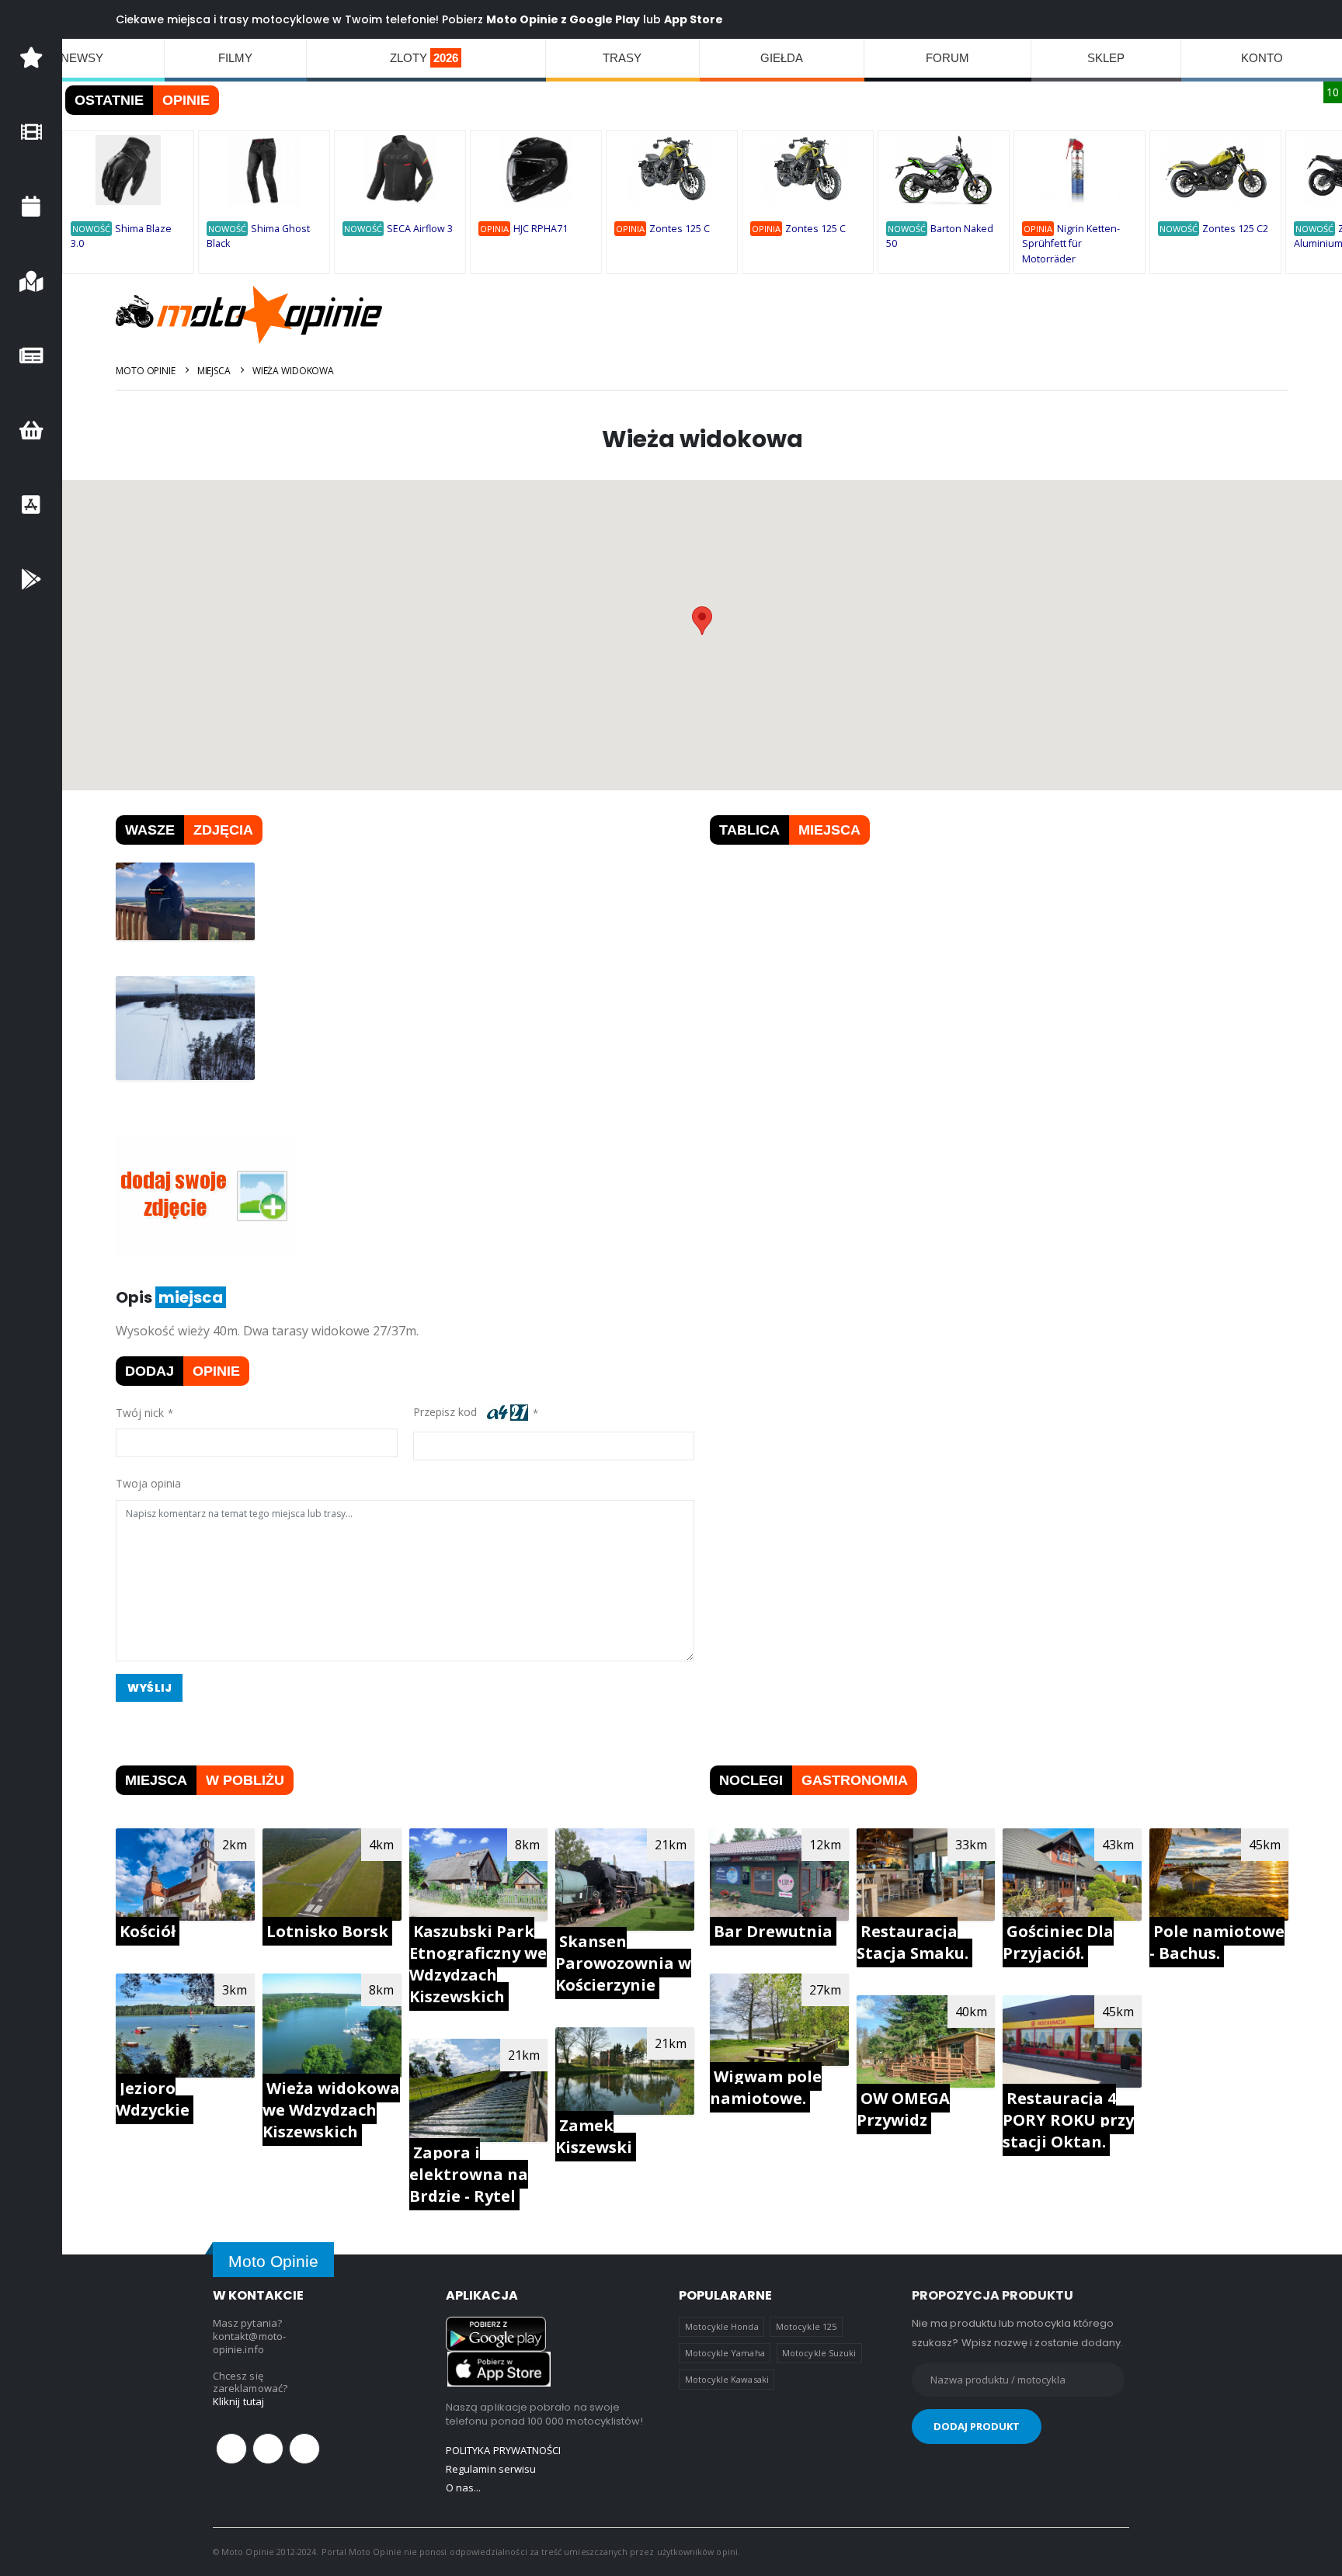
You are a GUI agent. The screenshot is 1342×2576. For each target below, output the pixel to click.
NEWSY (82, 58)
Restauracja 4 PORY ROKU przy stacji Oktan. (1068, 2120)
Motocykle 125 (806, 2326)
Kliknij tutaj (238, 2401)
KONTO (1262, 58)
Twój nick (140, 1413)
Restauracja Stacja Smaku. (913, 1942)
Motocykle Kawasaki (727, 2379)
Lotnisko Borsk (327, 1931)
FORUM (947, 58)
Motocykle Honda (722, 2326)
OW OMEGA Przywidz (903, 2109)
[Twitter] (268, 2449)
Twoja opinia (148, 1483)
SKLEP (1106, 58)
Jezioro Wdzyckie (153, 2099)
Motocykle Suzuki (819, 2353)
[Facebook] (231, 2449)
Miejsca (214, 371)
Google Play (605, 19)
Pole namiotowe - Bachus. (1217, 1942)
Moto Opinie (146, 371)
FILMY (235, 58)
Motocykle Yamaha (725, 2353)
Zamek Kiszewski (594, 2136)
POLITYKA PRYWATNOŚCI (503, 2450)
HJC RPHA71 (541, 229)
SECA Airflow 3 (420, 229)
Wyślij (149, 1688)
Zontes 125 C (680, 229)
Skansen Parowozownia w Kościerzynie (623, 1963)
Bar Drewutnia (773, 1931)
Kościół (148, 1931)
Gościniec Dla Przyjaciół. (1058, 1942)
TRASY (622, 58)
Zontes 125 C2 (1235, 229)
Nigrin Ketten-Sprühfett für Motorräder (1071, 244)
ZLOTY (424, 58)
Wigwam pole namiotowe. (766, 2087)
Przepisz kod (448, 1413)
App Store (694, 19)
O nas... (464, 2487)
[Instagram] (304, 2449)
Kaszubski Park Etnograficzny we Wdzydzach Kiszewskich (478, 1964)
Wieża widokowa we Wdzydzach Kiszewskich (331, 2110)
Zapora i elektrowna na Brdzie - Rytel (469, 2174)
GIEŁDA (782, 58)
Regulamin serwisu (491, 2469)
